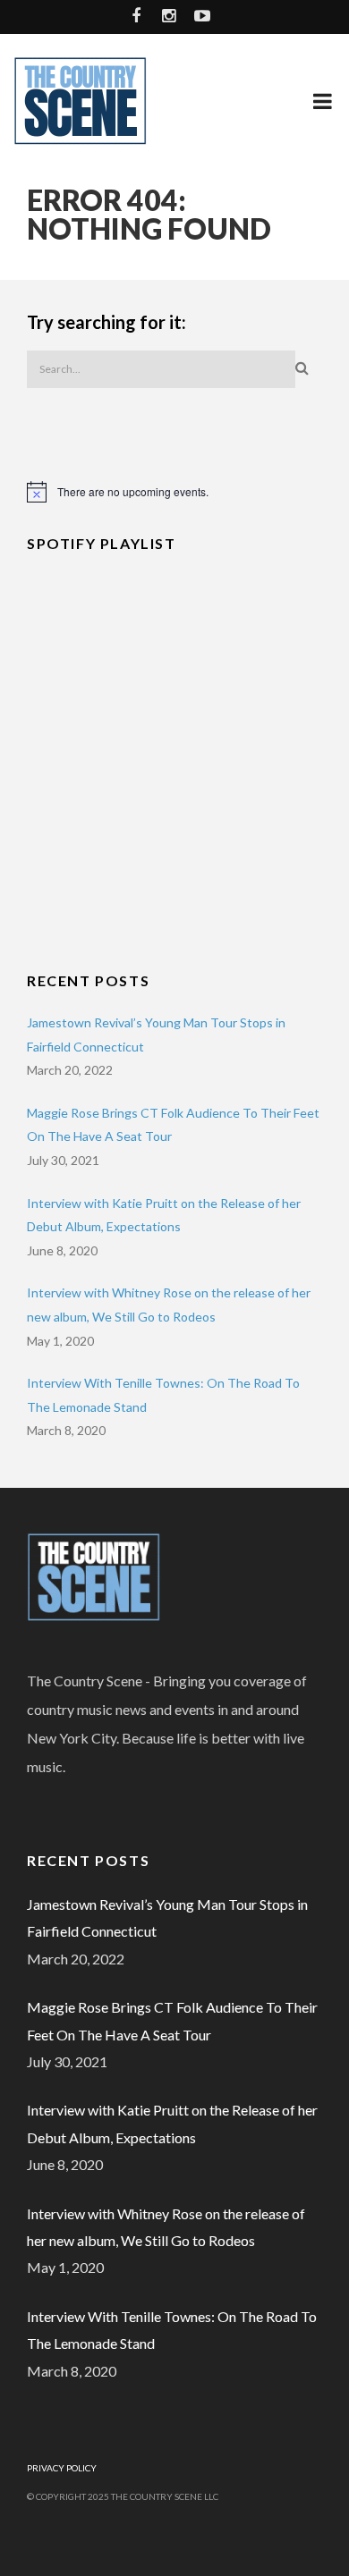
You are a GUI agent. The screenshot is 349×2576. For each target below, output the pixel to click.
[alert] (174, 492)
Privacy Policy (62, 2468)
